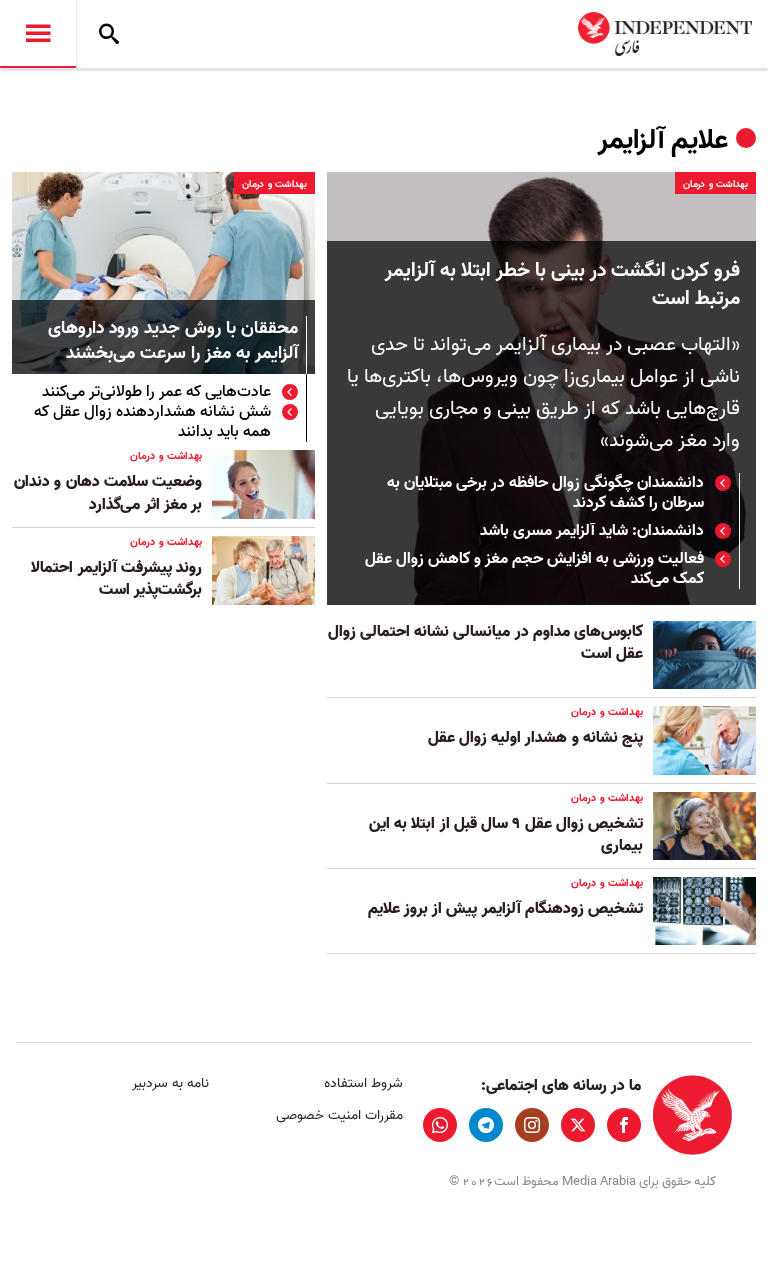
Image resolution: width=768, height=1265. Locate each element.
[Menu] (38, 34)
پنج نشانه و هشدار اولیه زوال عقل (535, 738)
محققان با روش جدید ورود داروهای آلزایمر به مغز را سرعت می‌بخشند (173, 342)
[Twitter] (578, 1125)
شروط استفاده (363, 1083)
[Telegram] (486, 1125)
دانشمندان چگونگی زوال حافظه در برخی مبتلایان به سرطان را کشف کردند (545, 493)
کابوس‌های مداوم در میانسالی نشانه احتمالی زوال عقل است (485, 643)
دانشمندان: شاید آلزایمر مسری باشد (592, 531)
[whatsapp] (440, 1125)
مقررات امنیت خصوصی (339, 1115)
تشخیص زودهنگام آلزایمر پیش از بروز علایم (505, 909)
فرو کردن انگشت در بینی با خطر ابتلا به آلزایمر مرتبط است (562, 285)
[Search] (109, 34)
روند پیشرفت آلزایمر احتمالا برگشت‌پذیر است (116, 579)
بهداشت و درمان (715, 184)
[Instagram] (532, 1125)
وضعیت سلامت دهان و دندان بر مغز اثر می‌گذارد (108, 493)
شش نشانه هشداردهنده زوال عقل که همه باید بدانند (152, 422)
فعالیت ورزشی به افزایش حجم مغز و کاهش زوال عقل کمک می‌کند (534, 569)
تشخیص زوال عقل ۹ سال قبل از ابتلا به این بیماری (506, 835)
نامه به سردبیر (170, 1083)
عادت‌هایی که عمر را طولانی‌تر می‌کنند (156, 392)
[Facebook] (624, 1125)
